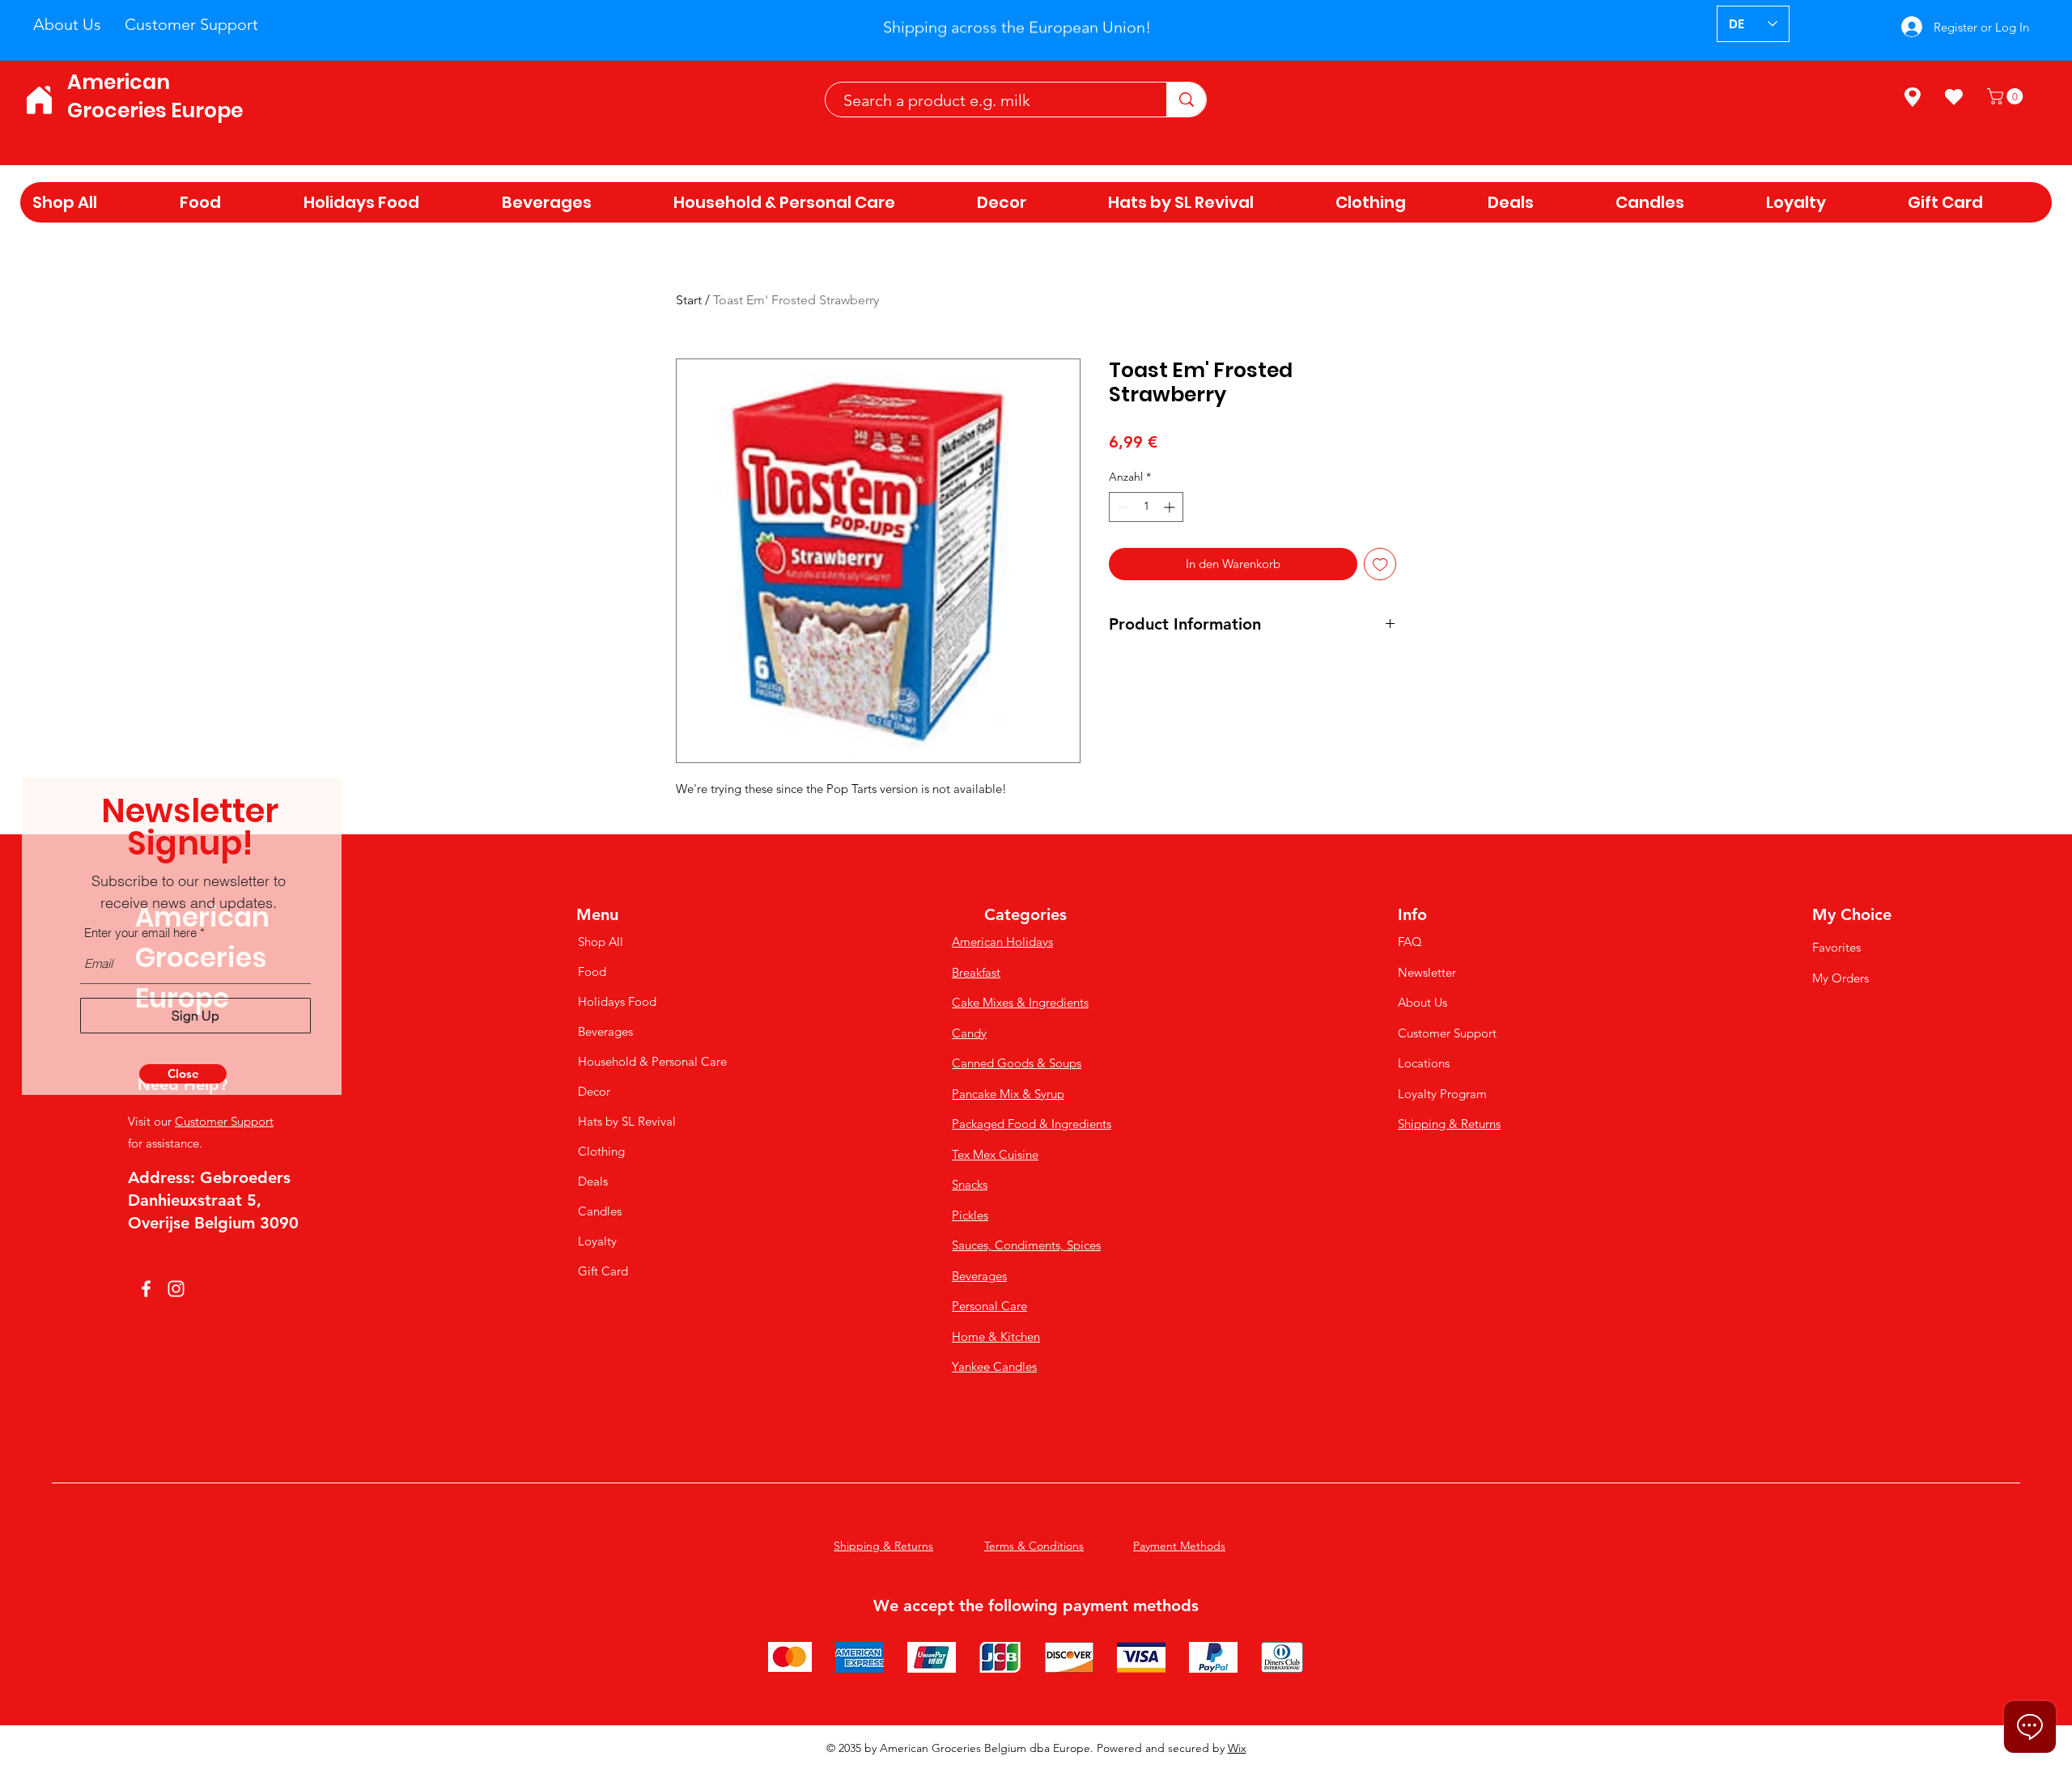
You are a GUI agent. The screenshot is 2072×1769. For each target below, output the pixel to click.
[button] (183, 1074)
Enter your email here (140, 933)
